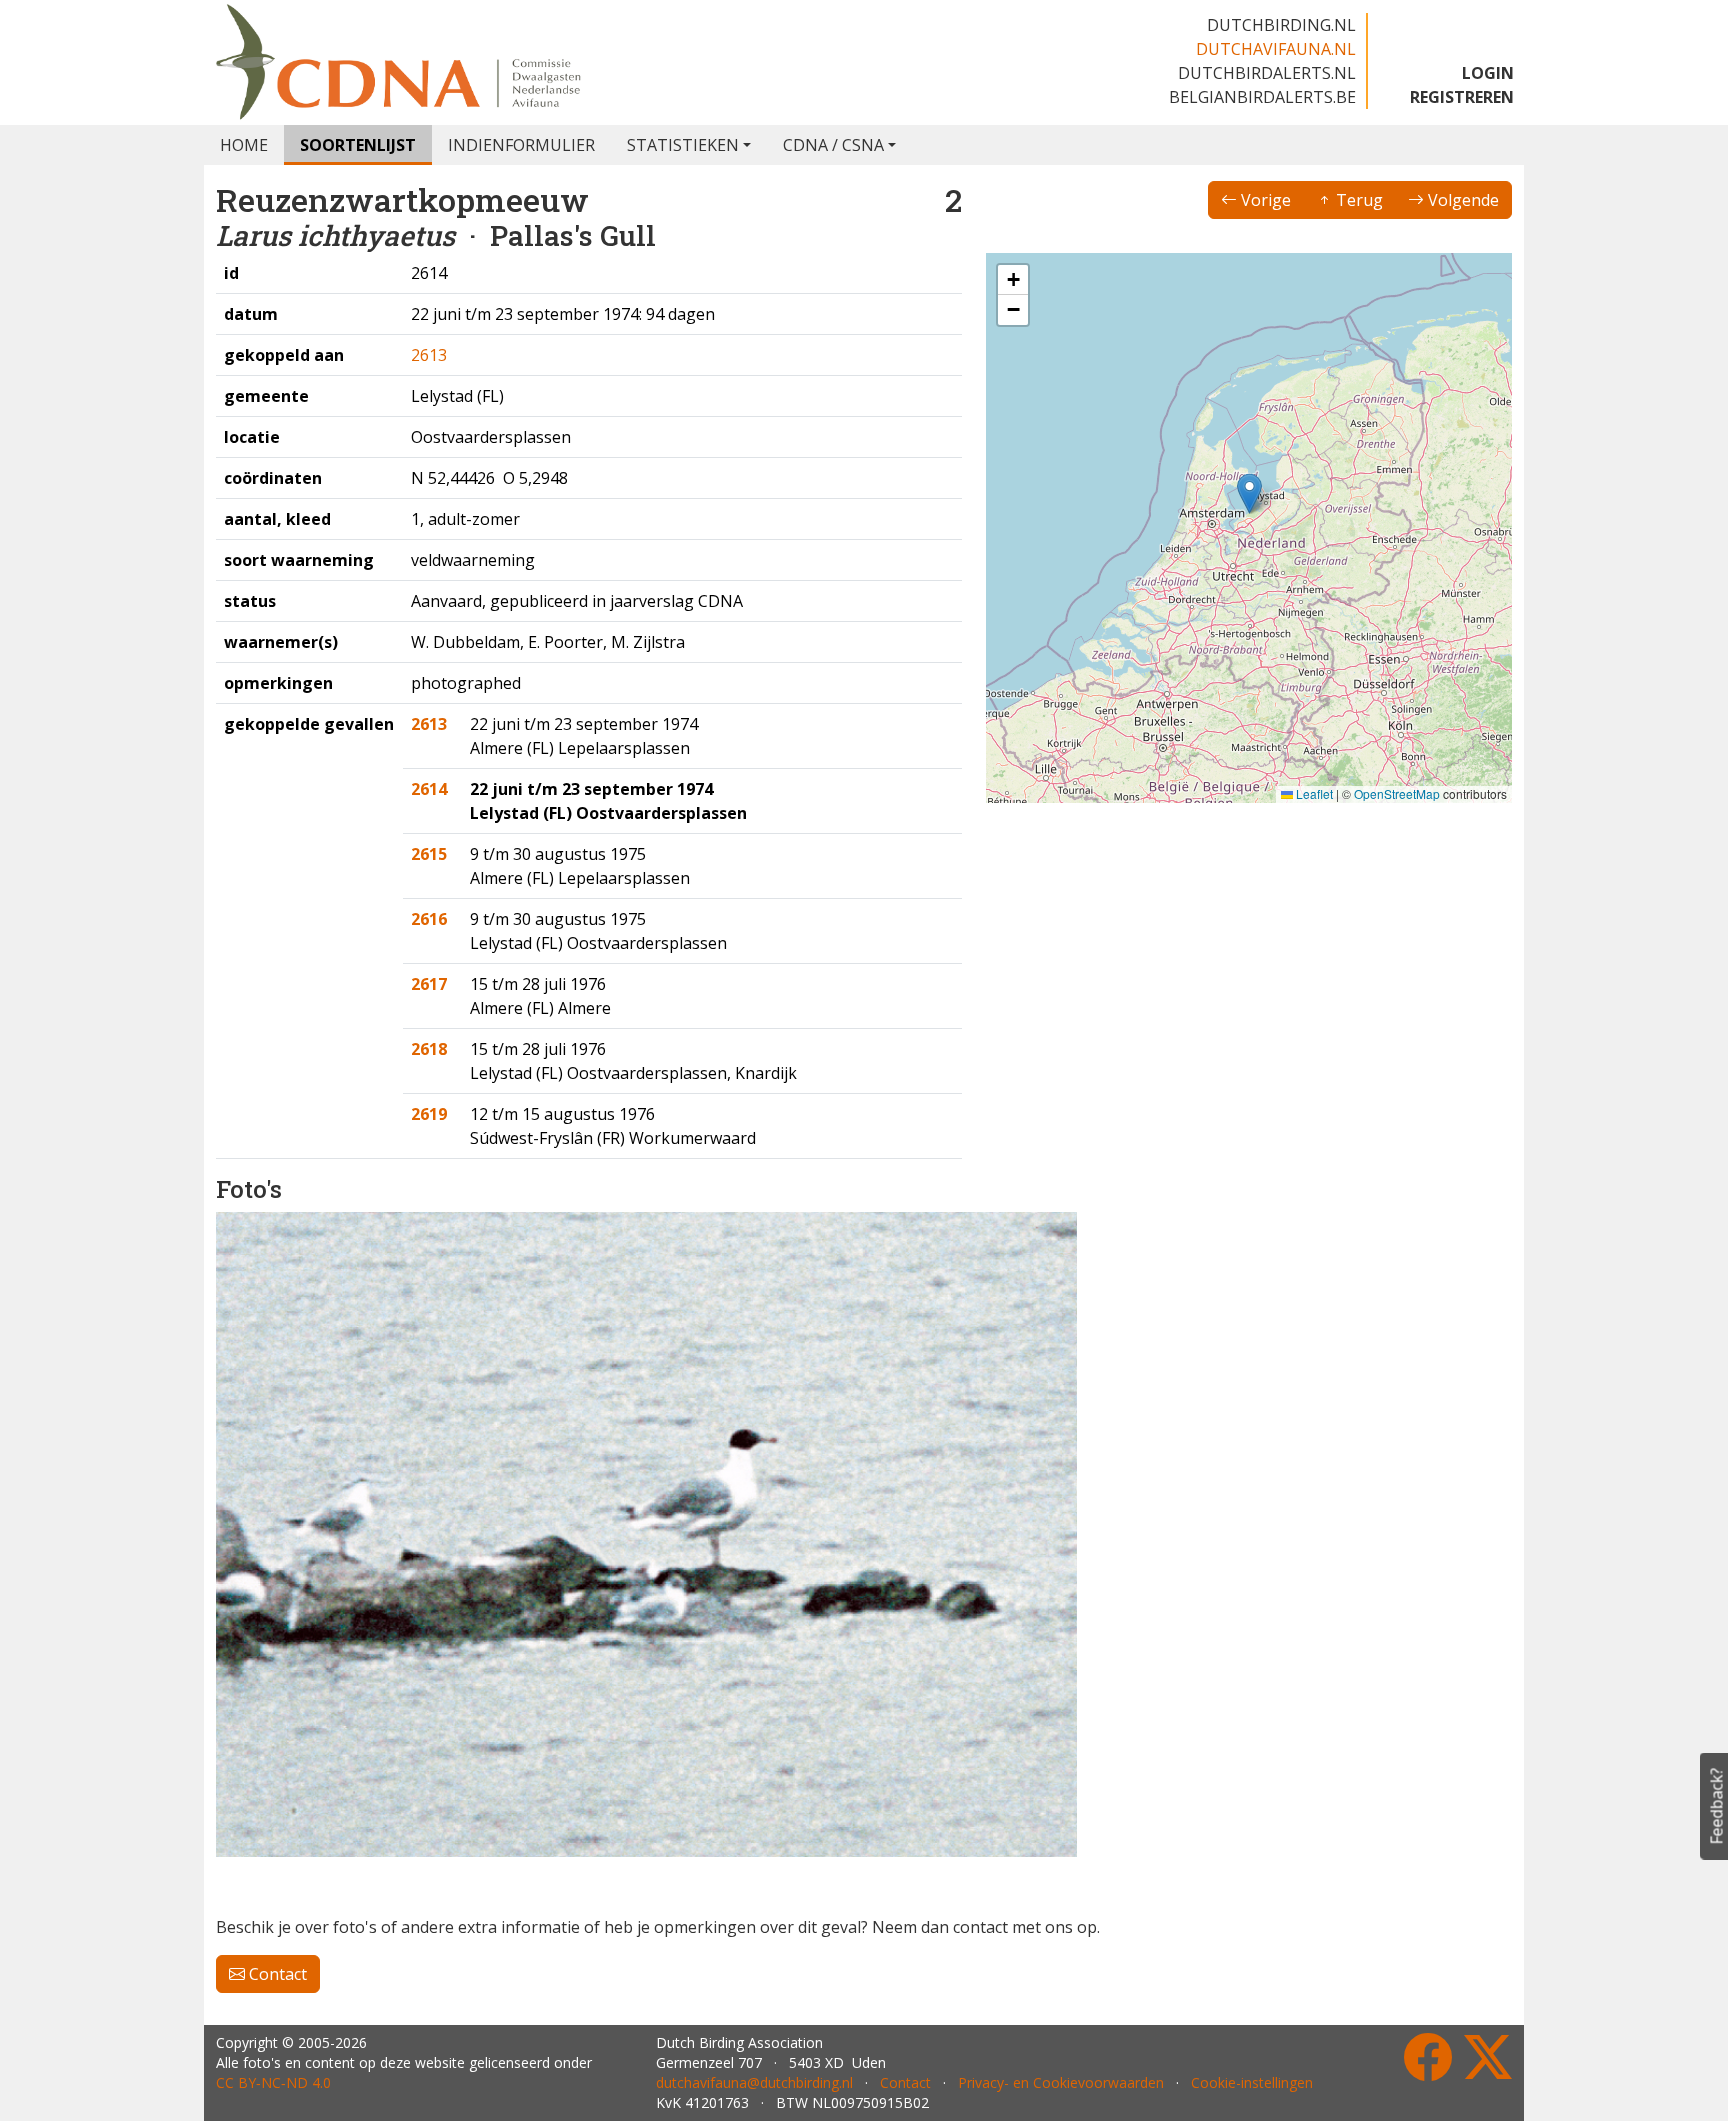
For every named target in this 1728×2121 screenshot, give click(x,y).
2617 (429, 984)
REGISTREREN (1462, 97)
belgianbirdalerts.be (1262, 97)
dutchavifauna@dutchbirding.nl (754, 2082)
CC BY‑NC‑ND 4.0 (273, 2082)
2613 (429, 355)
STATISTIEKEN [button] (683, 145)
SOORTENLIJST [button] (358, 145)
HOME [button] (244, 145)
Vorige (1264, 200)
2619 (429, 1114)
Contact (276, 1974)
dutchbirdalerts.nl (1267, 73)
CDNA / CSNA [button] (833, 145)
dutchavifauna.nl (1276, 49)
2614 (429, 789)
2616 (429, 919)
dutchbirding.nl (1281, 25)
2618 (429, 1049)
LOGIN (1488, 73)
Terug (1357, 200)
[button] (1249, 493)
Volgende (1461, 200)
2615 (429, 854)
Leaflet (1313, 793)
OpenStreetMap (1397, 793)
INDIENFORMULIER (521, 145)
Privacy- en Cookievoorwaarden (1061, 2082)
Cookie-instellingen (1252, 2082)
